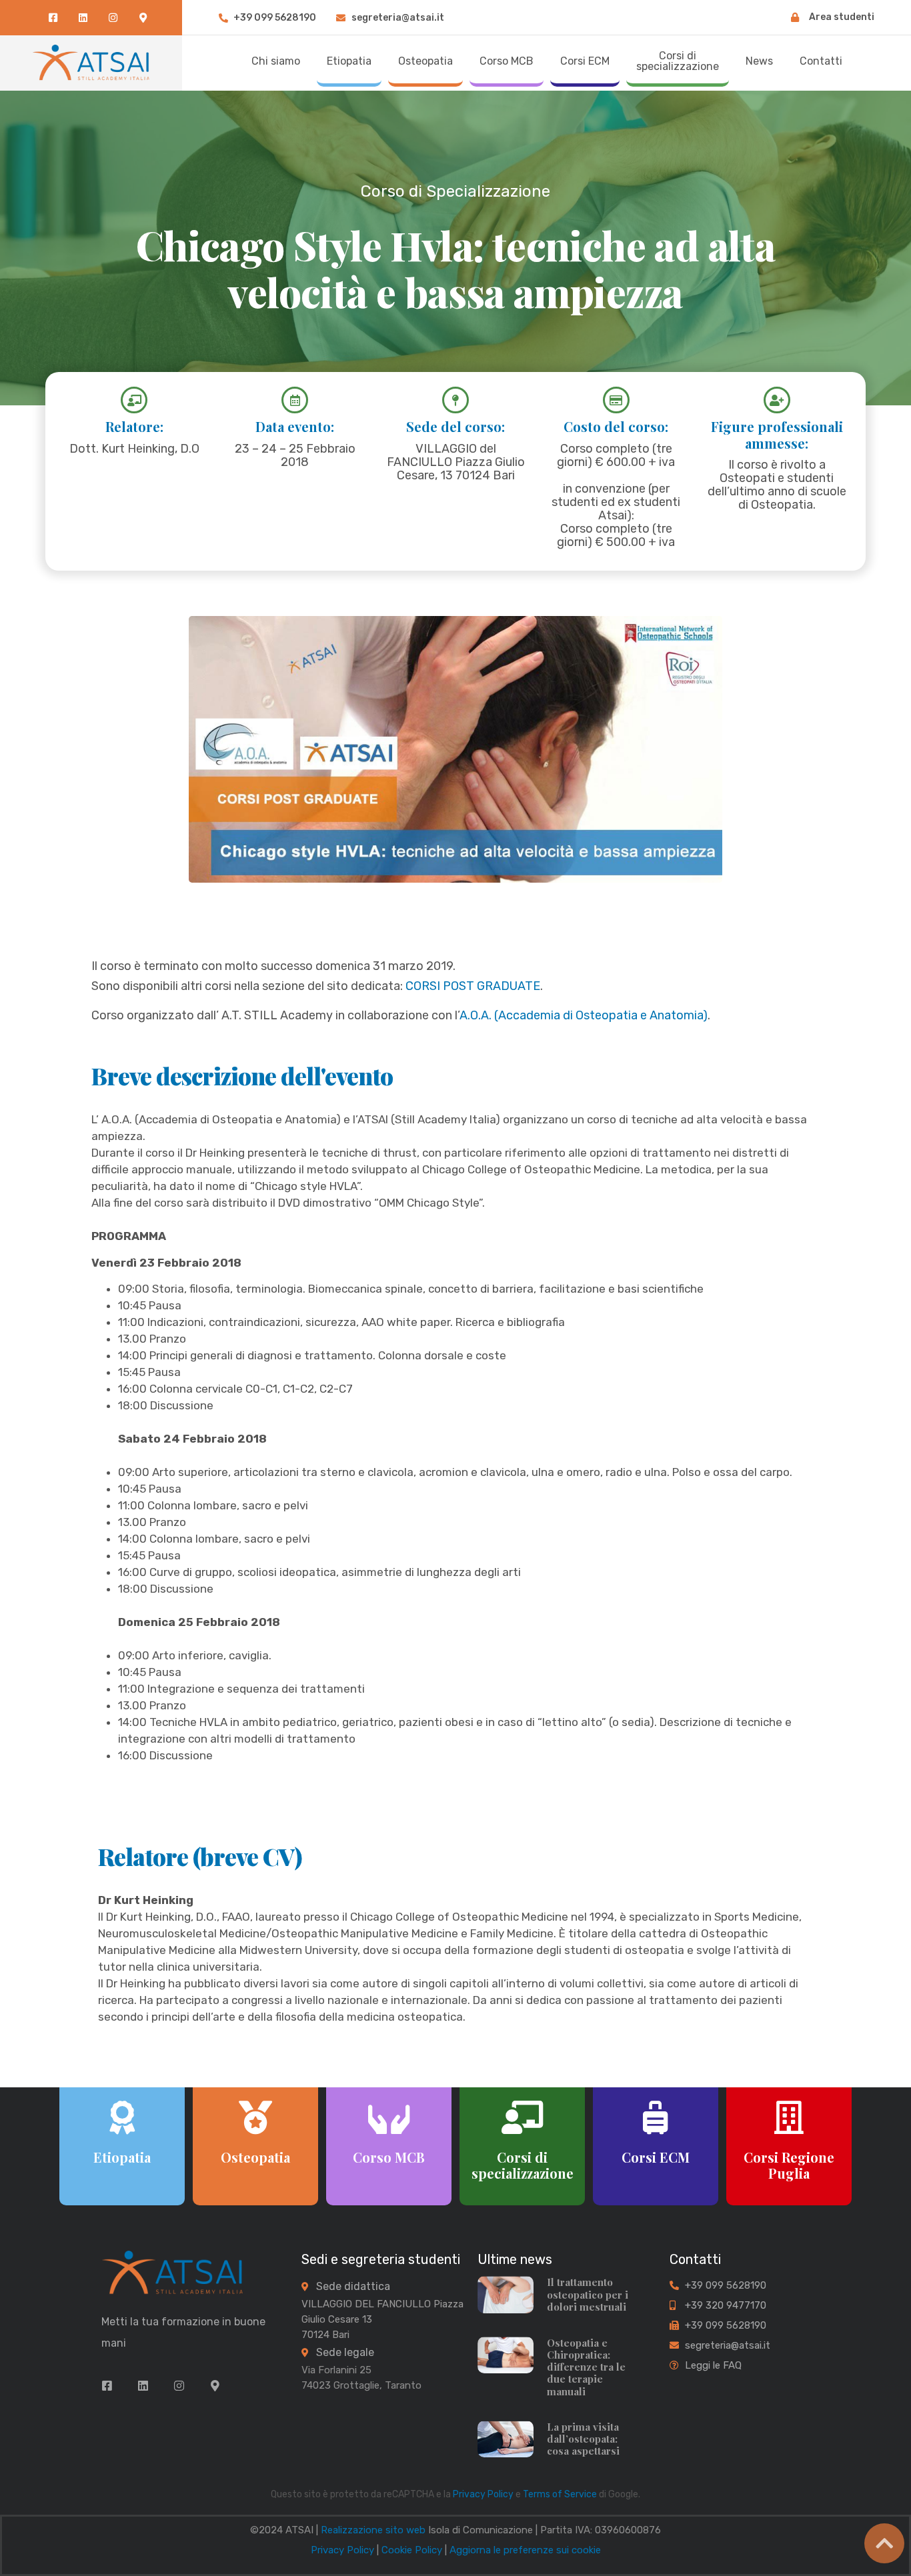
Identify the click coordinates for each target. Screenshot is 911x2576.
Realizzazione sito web (373, 2530)
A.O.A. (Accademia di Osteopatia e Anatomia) (584, 1015)
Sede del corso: (455, 426)
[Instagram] (113, 18)
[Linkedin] (83, 18)
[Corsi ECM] (656, 2117)
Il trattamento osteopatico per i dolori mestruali (588, 2294)
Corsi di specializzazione (522, 2165)
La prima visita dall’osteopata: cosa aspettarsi (583, 2439)
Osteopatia (255, 2157)
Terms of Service (560, 2494)
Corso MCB (389, 2157)
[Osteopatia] (255, 2117)
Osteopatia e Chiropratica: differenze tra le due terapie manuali (586, 2367)
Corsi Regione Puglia (789, 2165)
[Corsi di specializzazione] (522, 2117)
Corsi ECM (656, 2157)
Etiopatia (122, 2157)
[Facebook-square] (53, 18)
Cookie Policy (412, 2550)
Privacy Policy (483, 2494)
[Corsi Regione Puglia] (789, 2117)
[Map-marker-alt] (143, 18)
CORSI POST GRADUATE (473, 986)
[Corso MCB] (389, 2117)
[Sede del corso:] (455, 400)
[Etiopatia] (122, 2117)
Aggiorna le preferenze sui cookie (525, 2550)
